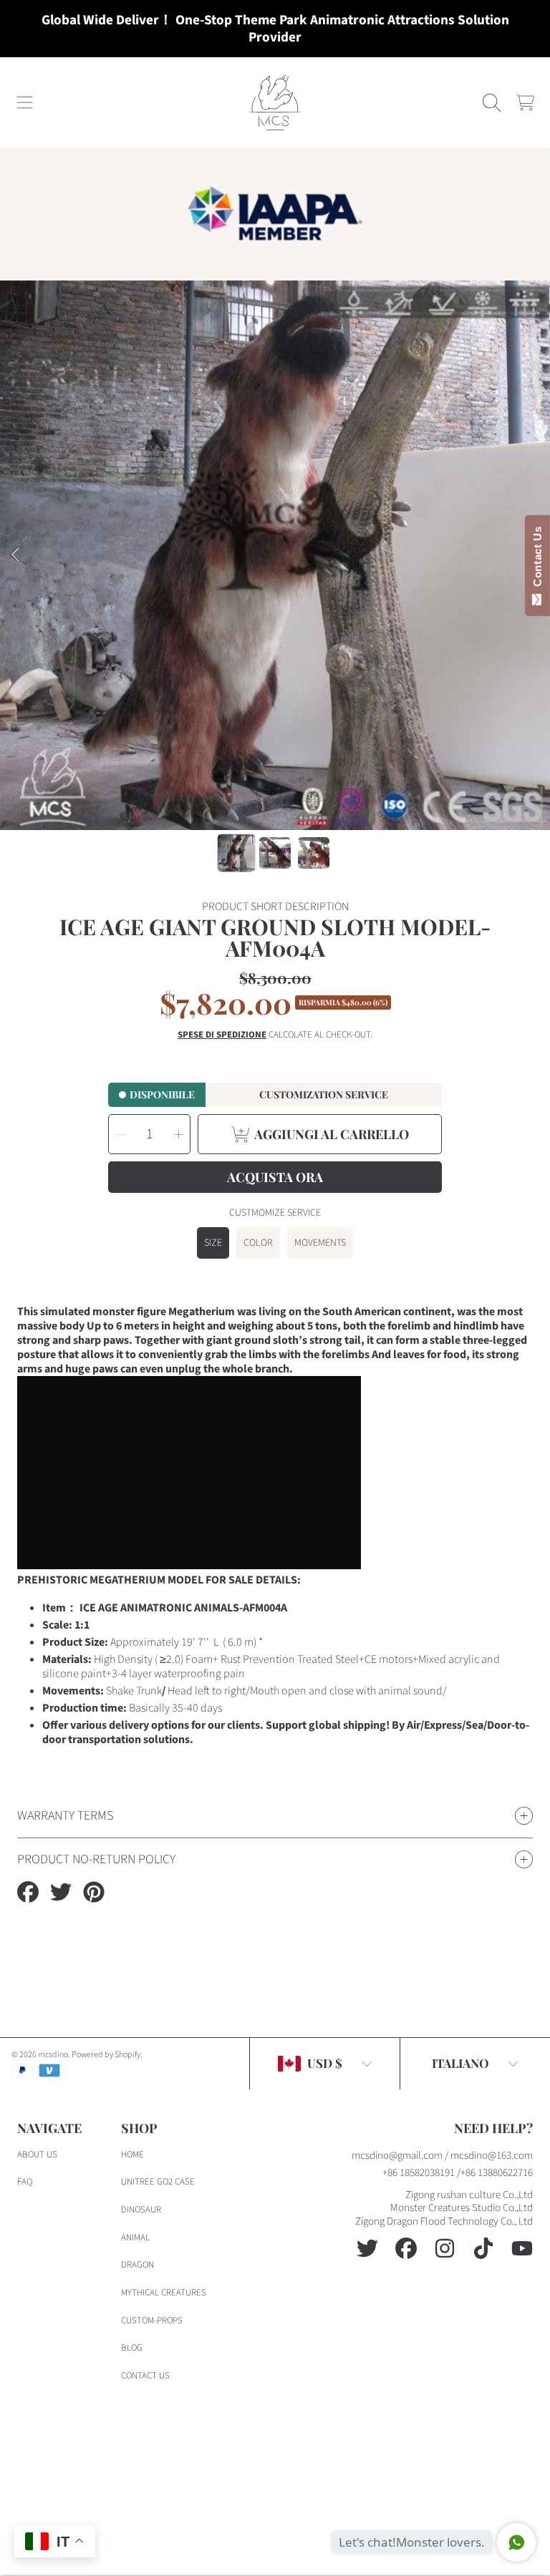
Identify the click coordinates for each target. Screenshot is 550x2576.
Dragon (137, 2265)
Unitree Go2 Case (158, 2182)
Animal (135, 2238)
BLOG (132, 2348)
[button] (25, 102)
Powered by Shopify (106, 2055)
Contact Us (537, 560)
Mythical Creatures (164, 2293)
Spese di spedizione (222, 1035)
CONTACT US (145, 2376)
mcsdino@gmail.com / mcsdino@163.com (442, 2156)
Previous (15, 555)
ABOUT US (37, 2155)
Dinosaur (141, 2210)
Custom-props (152, 2321)
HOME (132, 2155)
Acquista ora (275, 1177)
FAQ (25, 2182)
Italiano (460, 2063)
